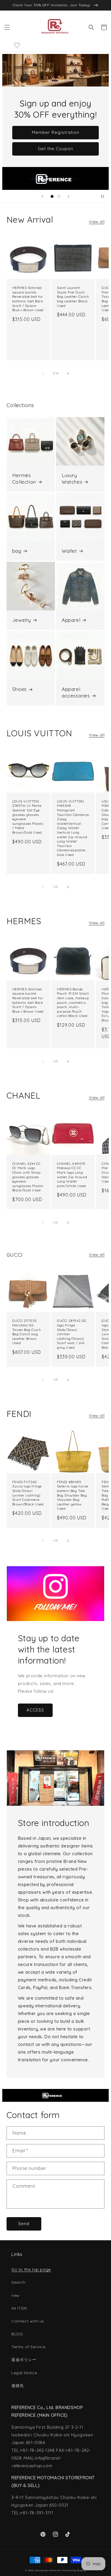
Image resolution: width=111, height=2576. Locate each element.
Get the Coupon (55, 149)
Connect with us (28, 2321)
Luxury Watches (72, 478)
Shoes (19, 689)
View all (97, 222)
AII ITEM (19, 2308)
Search (18, 2282)
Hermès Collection (24, 478)
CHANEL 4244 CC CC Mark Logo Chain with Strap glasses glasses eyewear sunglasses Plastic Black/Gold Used (28, 1177)
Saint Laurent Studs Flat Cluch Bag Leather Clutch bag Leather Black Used (73, 296)
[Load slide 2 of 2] (59, 196)
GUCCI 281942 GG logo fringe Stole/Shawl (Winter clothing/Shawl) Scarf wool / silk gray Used (72, 1334)
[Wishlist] (17, 45)
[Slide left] (43, 373)
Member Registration (56, 132)
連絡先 (18, 2386)
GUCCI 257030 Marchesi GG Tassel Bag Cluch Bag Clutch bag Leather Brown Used (27, 1332)
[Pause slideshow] (102, 196)
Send (24, 2224)
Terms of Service (28, 2347)
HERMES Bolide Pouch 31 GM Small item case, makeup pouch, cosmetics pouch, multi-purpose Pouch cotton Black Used (73, 1003)
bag (17, 551)
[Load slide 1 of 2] (52, 196)
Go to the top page (31, 2269)
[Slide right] (68, 373)
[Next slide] (69, 196)
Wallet (69, 551)
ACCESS (35, 1710)
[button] (7, 27)
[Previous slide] (42, 196)
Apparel (71, 620)
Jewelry (22, 620)
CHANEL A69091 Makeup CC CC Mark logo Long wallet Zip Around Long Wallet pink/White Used (72, 1175)
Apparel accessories (76, 692)
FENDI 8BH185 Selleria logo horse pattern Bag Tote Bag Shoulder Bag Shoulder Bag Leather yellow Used (72, 1495)
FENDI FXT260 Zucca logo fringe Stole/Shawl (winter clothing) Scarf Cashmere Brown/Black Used (28, 1493)
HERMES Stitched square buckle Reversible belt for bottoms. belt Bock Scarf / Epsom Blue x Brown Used (28, 299)
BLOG (17, 2334)
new (16, 2295)
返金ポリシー (24, 2360)
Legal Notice (24, 2373)
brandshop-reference (48, 2570)
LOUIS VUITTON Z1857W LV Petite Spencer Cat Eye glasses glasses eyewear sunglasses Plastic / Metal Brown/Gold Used (28, 817)
